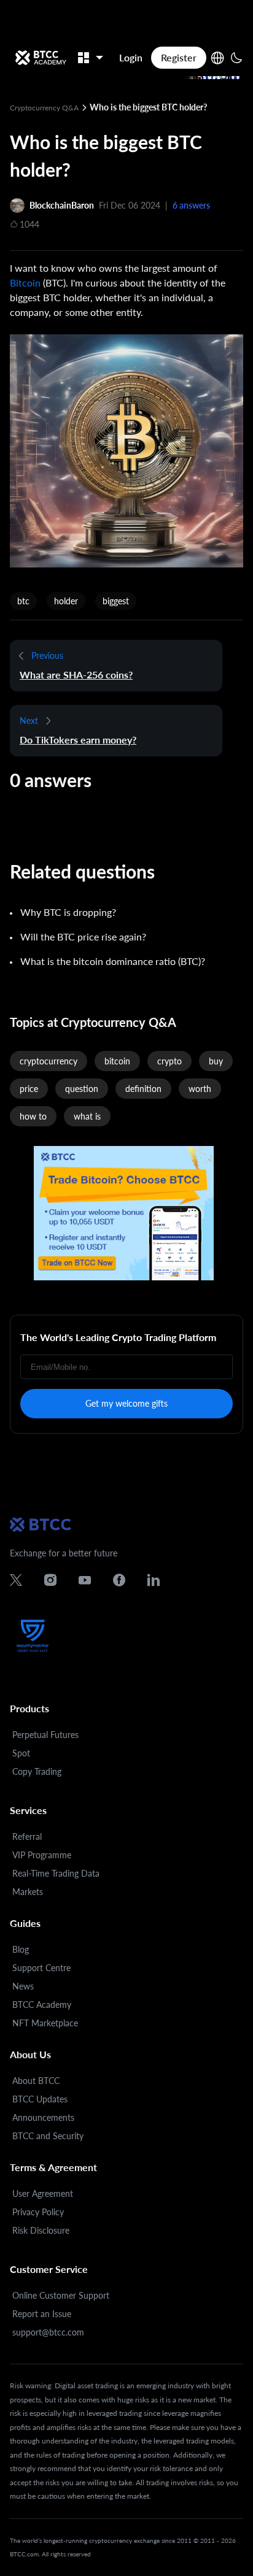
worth (200, 1089)
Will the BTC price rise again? (83, 936)
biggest (116, 601)
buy (216, 1061)
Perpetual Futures (45, 1735)
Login (131, 57)
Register (179, 57)
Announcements (43, 2117)
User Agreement (43, 2193)
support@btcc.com (48, 2332)
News (23, 1986)
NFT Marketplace (45, 2023)
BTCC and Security (48, 2136)
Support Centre (41, 1968)
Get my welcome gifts (126, 1403)
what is (87, 1116)
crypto (169, 1061)
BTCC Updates (40, 2099)
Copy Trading (37, 1771)
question (82, 1089)
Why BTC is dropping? (68, 912)
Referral (27, 1836)
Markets (28, 1892)
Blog (21, 1949)
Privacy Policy (38, 2212)
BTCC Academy (42, 2005)
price (29, 1089)
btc (23, 601)
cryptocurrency (49, 1061)
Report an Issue (42, 2314)
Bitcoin (25, 283)
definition (143, 1089)
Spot (21, 1753)
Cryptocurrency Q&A (45, 108)
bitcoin (117, 1061)
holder (66, 601)
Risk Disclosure (41, 2230)
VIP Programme (42, 1855)
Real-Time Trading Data (56, 1873)
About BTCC (36, 2081)
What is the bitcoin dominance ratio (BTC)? (113, 961)
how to (33, 1116)
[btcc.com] (41, 58)
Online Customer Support (61, 2295)
